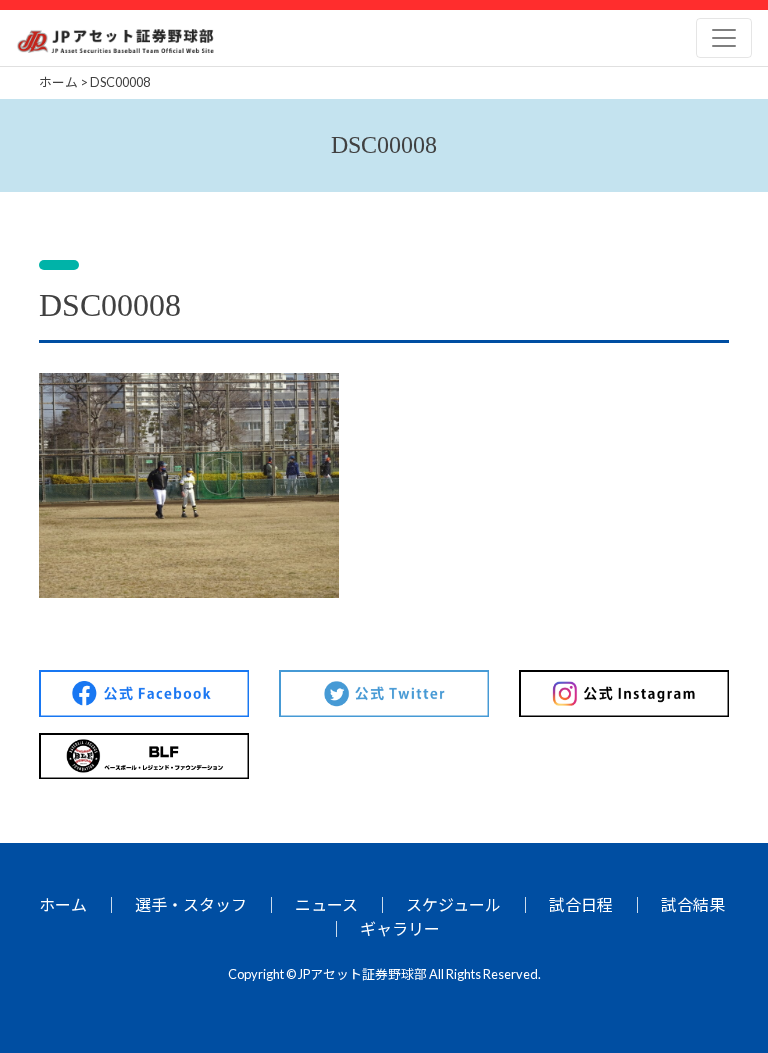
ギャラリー (400, 928)
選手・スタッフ (191, 904)
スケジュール (453, 904)
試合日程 (581, 904)
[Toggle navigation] (724, 38)
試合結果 (693, 904)
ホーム (63, 904)
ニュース (326, 904)
